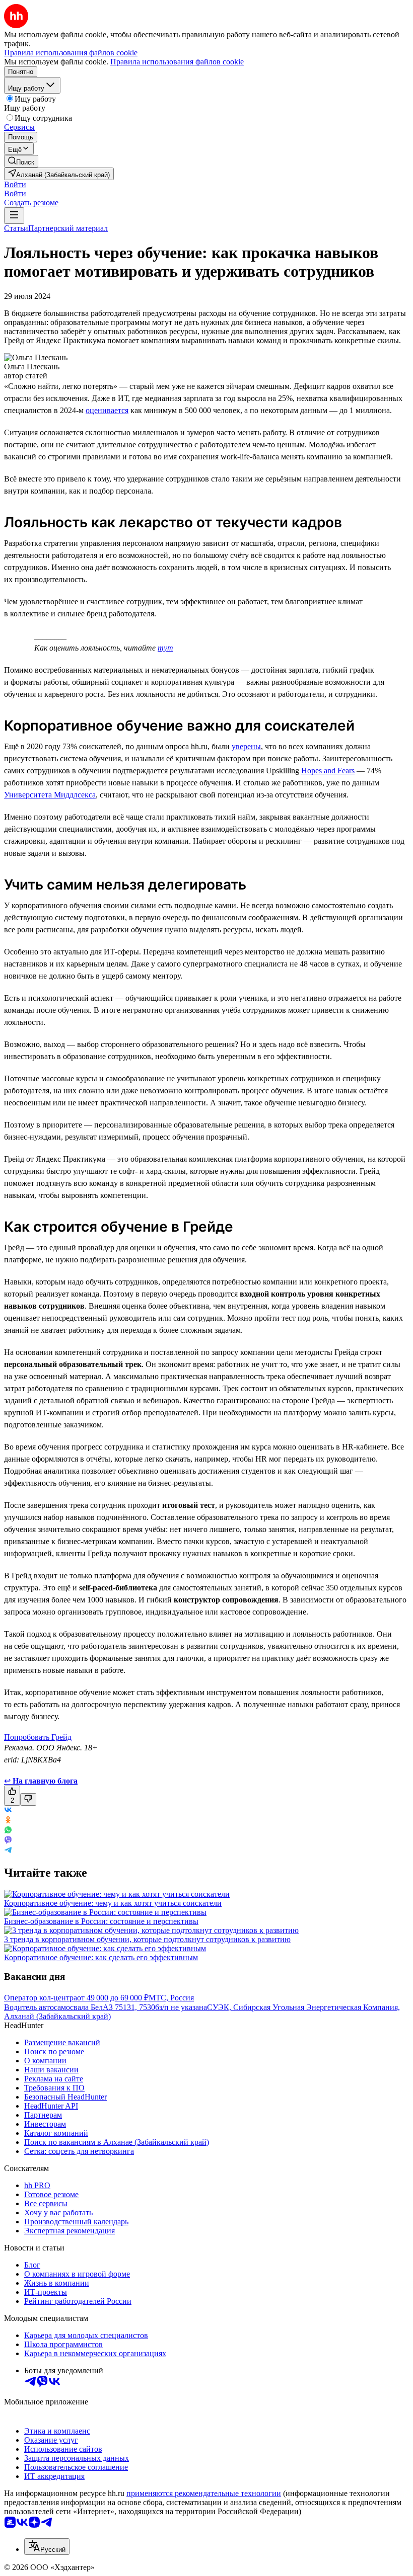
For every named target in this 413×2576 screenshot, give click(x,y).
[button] (15, 184)
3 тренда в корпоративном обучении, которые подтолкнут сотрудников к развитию (147, 1939)
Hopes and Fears (328, 771)
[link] (21, 161)
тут (165, 648)
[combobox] (47, 2547)
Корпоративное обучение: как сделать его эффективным (101, 1957)
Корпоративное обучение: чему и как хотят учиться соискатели (113, 1903)
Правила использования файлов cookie (177, 62)
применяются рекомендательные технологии (204, 2493)
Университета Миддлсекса (50, 795)
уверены (246, 746)
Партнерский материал (68, 228)
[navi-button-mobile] (14, 216)
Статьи (16, 228)
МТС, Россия (171, 1998)
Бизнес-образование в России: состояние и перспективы (101, 1921)
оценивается (107, 410)
